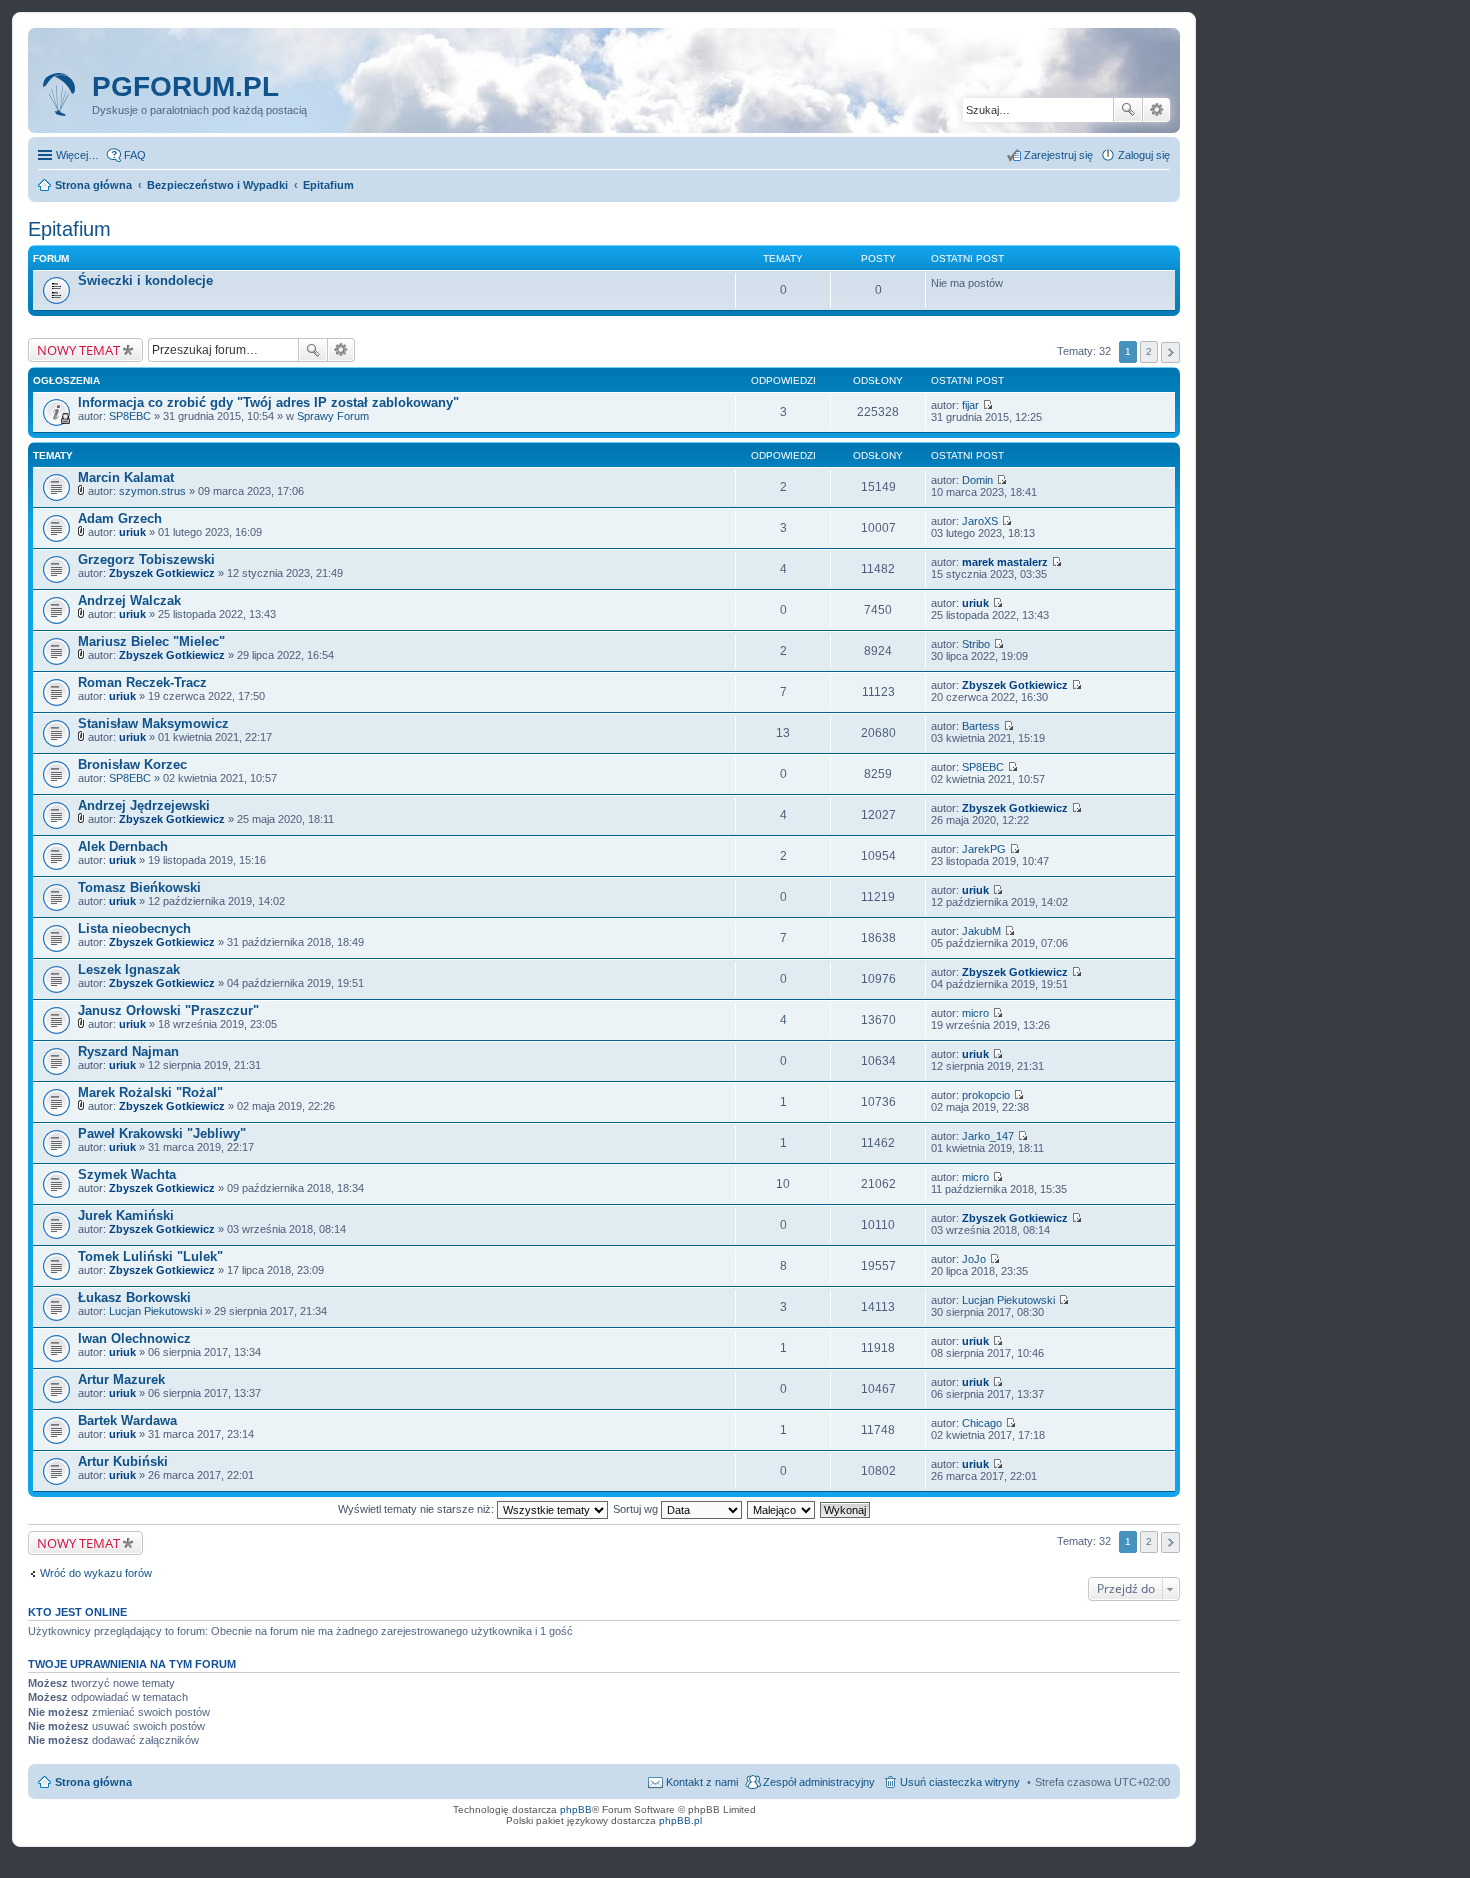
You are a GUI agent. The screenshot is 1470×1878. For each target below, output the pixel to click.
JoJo (974, 1259)
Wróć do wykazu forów (96, 1573)
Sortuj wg (637, 1509)
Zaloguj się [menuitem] (1144, 155)
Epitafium (69, 229)
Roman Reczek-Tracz (142, 682)
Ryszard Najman (128, 1051)
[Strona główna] (62, 95)
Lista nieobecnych (134, 928)
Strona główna (93, 1782)
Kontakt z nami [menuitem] (702, 1782)
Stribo (976, 644)
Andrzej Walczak (129, 600)
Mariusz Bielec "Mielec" (151, 641)
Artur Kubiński (123, 1461)
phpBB (576, 1809)
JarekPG (984, 849)
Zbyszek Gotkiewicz (162, 573)
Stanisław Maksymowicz (153, 723)
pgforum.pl (185, 86)
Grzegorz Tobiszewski (146, 559)
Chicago (982, 1423)
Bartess (981, 726)
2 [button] (1149, 351)
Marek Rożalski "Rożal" (150, 1092)
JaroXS (980, 521)
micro (975, 1013)
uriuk (132, 532)
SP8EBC (130, 416)
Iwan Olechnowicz (134, 1338)
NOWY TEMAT (78, 350)
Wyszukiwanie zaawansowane (1156, 110)
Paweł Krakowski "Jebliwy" (162, 1133)
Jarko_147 (988, 1136)
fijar (970, 405)
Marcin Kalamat (126, 477)
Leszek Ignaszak (129, 969)
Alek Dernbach (123, 846)
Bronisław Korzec (132, 764)
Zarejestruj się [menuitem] (1058, 155)
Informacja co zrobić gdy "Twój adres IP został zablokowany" (268, 402)
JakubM (981, 931)
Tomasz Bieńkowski (139, 887)
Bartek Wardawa (127, 1420)
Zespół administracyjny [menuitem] (819, 1782)
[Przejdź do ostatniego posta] (987, 405)
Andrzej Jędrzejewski (144, 805)
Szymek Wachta (127, 1174)
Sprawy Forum (333, 416)
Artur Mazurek (121, 1379)
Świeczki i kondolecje (145, 280)
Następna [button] (1170, 352)
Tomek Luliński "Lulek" (150, 1256)
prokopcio (986, 1095)
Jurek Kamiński (126, 1215)
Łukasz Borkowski (134, 1297)
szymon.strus (152, 491)
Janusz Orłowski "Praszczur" (168, 1010)
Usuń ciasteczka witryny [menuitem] (960, 1782)
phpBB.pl (680, 1820)
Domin (977, 480)
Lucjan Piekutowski (155, 1311)
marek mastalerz (1005, 562)
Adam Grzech (120, 518)
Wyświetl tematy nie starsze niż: (417, 1509)
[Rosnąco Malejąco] (782, 1509)
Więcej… (77, 155)
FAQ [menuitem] (135, 155)
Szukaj (1128, 110)
